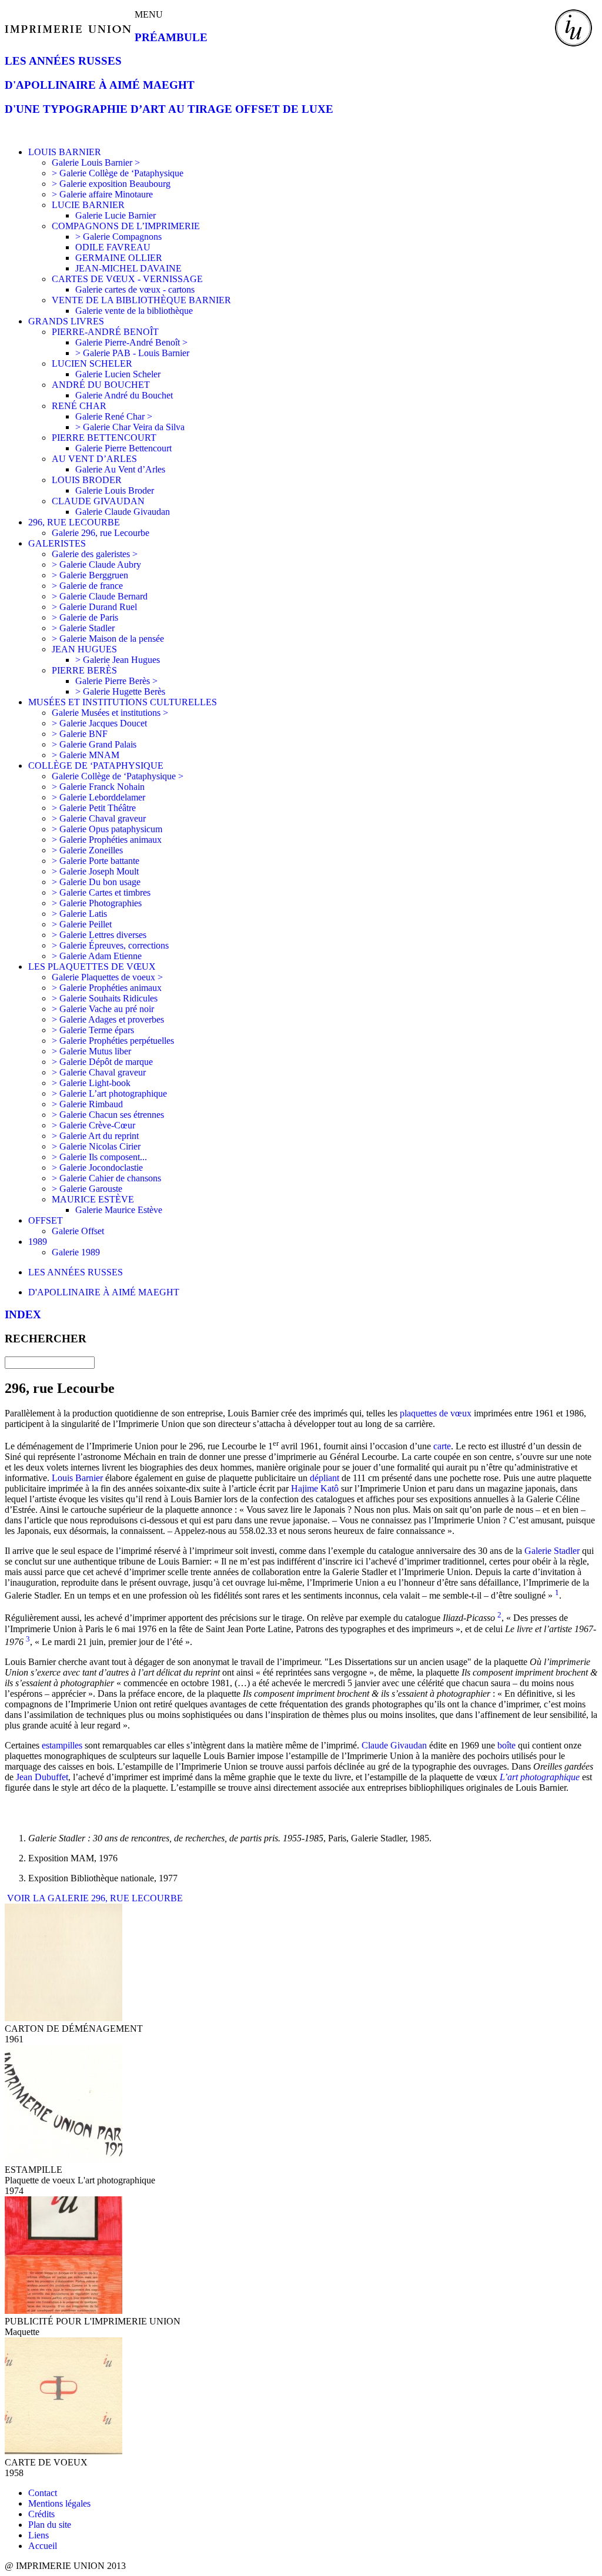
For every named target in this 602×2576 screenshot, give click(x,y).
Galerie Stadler (552, 1551)
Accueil (43, 2546)
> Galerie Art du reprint (95, 1136)
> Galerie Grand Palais (94, 744)
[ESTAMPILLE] (63, 2159)
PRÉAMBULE (171, 37)
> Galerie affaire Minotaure (102, 194)
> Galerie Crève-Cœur (93, 1125)
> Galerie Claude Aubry (96, 565)
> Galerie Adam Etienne (97, 956)
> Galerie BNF (80, 734)
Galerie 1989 (76, 1252)
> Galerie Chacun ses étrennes (108, 1115)
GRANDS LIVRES (66, 321)
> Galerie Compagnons (118, 237)
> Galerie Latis (79, 914)
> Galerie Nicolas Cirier (96, 1146)
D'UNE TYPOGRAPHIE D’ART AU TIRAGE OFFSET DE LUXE (169, 109)
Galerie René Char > (114, 416)
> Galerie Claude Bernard (100, 596)
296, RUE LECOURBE (74, 522)
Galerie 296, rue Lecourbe (101, 533)
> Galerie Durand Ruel (94, 607)
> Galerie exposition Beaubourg (111, 184)
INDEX (23, 1314)
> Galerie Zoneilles (87, 850)
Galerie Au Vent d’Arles (120, 469)
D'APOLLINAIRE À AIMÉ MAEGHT (100, 85)
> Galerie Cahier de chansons (106, 1178)
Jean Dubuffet (42, 1777)
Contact (43, 2493)
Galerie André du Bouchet (124, 395)
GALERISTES (57, 543)
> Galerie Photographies (97, 903)
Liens (39, 2535)
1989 (38, 1242)
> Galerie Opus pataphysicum (107, 829)
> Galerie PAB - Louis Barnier (132, 353)
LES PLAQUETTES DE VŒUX (92, 967)
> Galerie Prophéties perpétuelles (113, 1041)
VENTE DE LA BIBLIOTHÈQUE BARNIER (141, 300)
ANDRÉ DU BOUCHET (101, 385)
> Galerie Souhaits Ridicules (105, 998)
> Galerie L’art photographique (109, 1093)
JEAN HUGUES (84, 649)
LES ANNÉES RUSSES (63, 61)
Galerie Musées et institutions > (110, 713)
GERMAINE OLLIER (119, 258)
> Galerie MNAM (86, 755)
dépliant (325, 1478)
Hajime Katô (315, 1488)
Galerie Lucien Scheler (118, 374)
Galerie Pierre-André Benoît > (131, 342)
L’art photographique (540, 1777)
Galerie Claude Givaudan (123, 512)
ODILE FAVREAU (113, 247)
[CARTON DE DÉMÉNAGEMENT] (63, 2018)
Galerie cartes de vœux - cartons (135, 289)
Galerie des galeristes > (95, 554)
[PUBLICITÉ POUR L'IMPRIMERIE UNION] (63, 2311)
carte (442, 1446)
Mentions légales (59, 2503)
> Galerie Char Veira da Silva (130, 427)
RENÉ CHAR (79, 406)
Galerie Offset (78, 1231)
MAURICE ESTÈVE (93, 1199)
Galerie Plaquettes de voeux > (107, 977)
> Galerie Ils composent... (99, 1157)
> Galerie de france (87, 586)
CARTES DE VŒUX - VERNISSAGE (127, 279)
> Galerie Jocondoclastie (97, 1168)
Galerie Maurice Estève (119, 1210)
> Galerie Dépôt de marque (102, 1062)
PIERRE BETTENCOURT (104, 438)
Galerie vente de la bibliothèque (134, 311)
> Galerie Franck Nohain (98, 787)
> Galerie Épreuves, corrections (110, 945)
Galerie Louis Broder (115, 490)
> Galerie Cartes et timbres (101, 892)
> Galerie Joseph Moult (95, 871)
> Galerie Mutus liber (91, 1051)
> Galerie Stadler (83, 628)
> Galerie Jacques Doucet (99, 723)
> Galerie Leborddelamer (98, 797)
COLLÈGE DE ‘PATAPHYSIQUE (96, 766)
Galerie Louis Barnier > (96, 163)
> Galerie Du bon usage (96, 882)
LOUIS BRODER (87, 480)
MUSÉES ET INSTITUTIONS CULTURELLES (123, 702)
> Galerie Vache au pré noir (103, 1009)
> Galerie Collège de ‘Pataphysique (118, 173)
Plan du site (50, 2525)
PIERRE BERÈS (84, 670)
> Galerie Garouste (87, 1189)
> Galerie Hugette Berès (120, 691)
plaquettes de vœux (436, 1413)
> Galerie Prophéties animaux (107, 840)
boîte (506, 1745)
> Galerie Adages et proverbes (108, 1019)
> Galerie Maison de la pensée (108, 639)
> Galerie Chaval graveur (99, 818)
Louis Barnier (77, 1478)
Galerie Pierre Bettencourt (123, 448)
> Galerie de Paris (85, 617)
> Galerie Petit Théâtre (94, 808)
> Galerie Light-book (91, 1083)
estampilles (62, 1745)
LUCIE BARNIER (88, 205)
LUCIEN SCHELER (92, 364)
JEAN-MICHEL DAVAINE (128, 268)
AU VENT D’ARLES (94, 459)
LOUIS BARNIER (65, 152)
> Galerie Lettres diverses (99, 935)
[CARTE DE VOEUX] (63, 2452)
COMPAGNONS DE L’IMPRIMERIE (126, 226)
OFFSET (46, 1220)
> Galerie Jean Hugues (118, 660)
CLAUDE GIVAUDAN (98, 501)
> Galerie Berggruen (90, 575)
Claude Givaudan (394, 1745)
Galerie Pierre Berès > (116, 681)
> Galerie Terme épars (93, 1030)
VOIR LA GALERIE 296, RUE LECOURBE (94, 1898)
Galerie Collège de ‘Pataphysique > (118, 776)
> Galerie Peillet (82, 924)
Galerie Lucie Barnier (116, 215)
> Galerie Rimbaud (87, 1104)
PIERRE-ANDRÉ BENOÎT (105, 332)
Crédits (41, 2514)
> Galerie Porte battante (96, 861)
